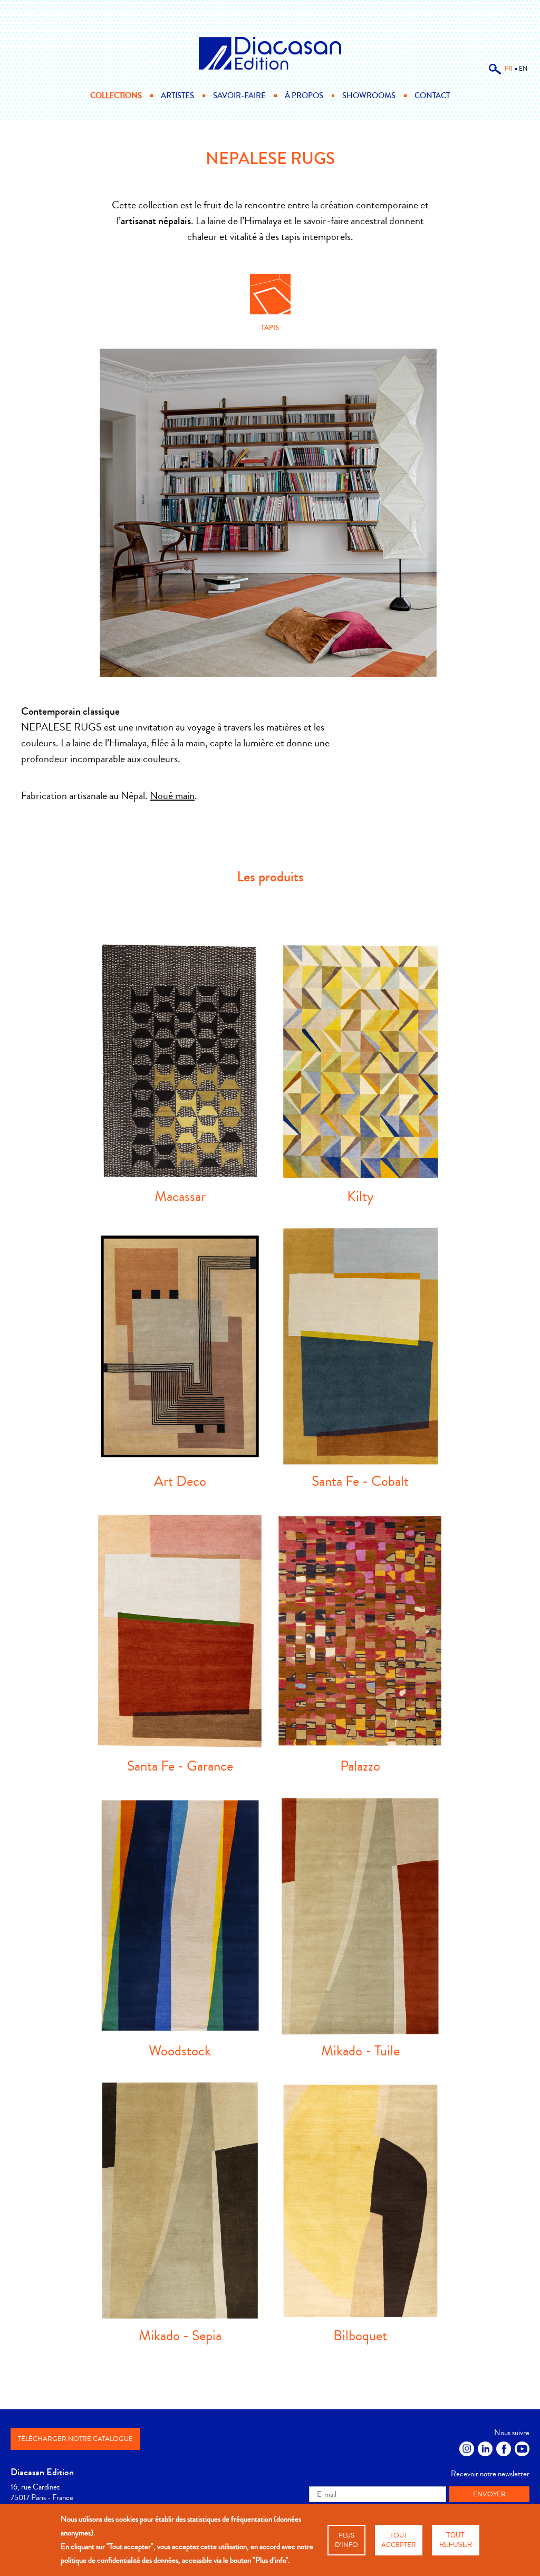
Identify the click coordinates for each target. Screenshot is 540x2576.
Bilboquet (360, 2336)
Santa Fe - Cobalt (360, 1481)
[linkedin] (485, 2449)
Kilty (360, 1196)
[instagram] (467, 2449)
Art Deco (180, 1481)
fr (509, 69)
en (523, 69)
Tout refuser (456, 2540)
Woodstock (180, 2051)
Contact (432, 95)
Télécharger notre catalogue (75, 2439)
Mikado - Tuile (360, 2051)
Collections (116, 95)
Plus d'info (346, 2540)
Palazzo (360, 1766)
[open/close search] (495, 73)
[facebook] (504, 2449)
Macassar (180, 1196)
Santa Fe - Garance (180, 1766)
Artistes (177, 95)
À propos (304, 95)
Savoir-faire (239, 95)
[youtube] (522, 2449)
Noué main (172, 796)
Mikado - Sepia (180, 2336)
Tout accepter (399, 2540)
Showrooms (369, 95)
